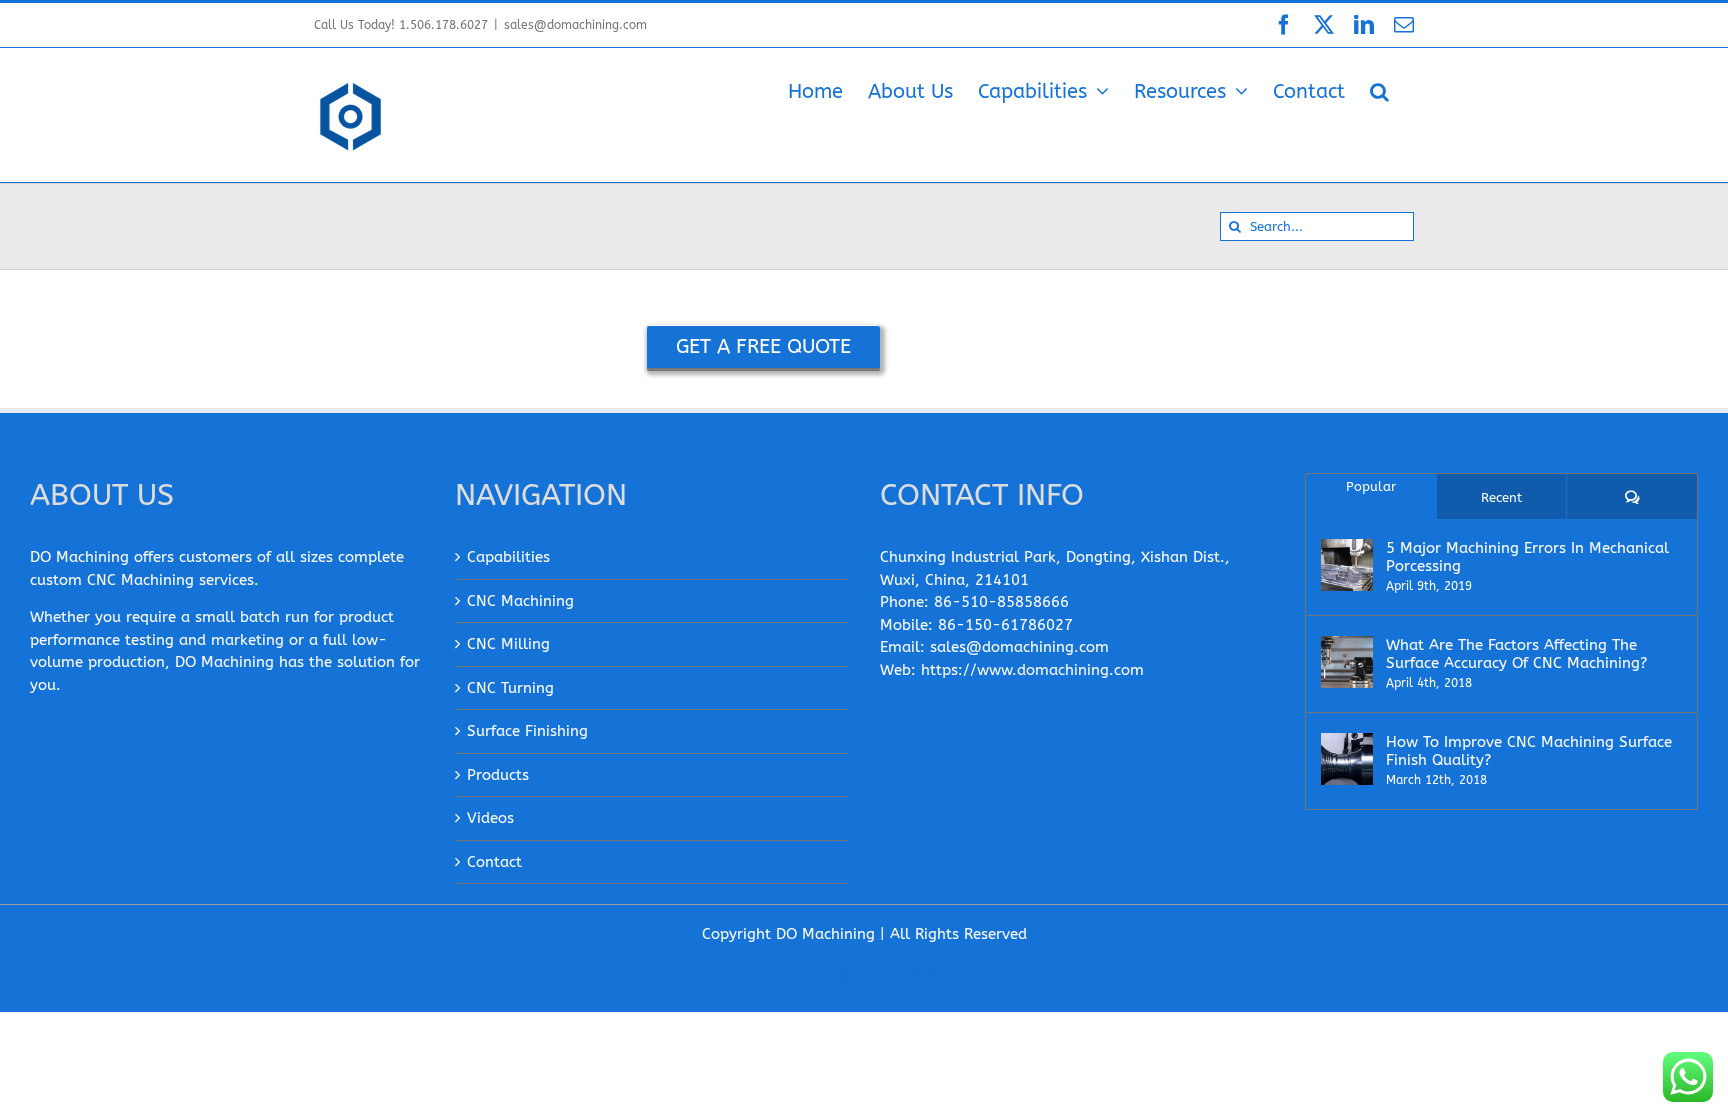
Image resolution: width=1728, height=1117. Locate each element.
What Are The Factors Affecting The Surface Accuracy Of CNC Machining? (1516, 654)
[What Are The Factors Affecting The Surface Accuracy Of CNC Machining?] (1347, 662)
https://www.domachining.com (1032, 670)
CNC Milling (508, 644)
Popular (1371, 486)
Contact (494, 862)
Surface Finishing (527, 731)
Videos (490, 818)
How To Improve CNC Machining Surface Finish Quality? (1529, 751)
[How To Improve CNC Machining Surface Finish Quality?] (1347, 759)
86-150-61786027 (1005, 625)
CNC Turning (510, 688)
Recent (1501, 497)
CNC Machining (520, 601)
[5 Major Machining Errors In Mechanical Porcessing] (1347, 565)
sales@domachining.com (575, 25)
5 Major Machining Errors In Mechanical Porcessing (1527, 557)
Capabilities (508, 557)
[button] (1379, 90)
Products (498, 775)
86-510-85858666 (1001, 602)
